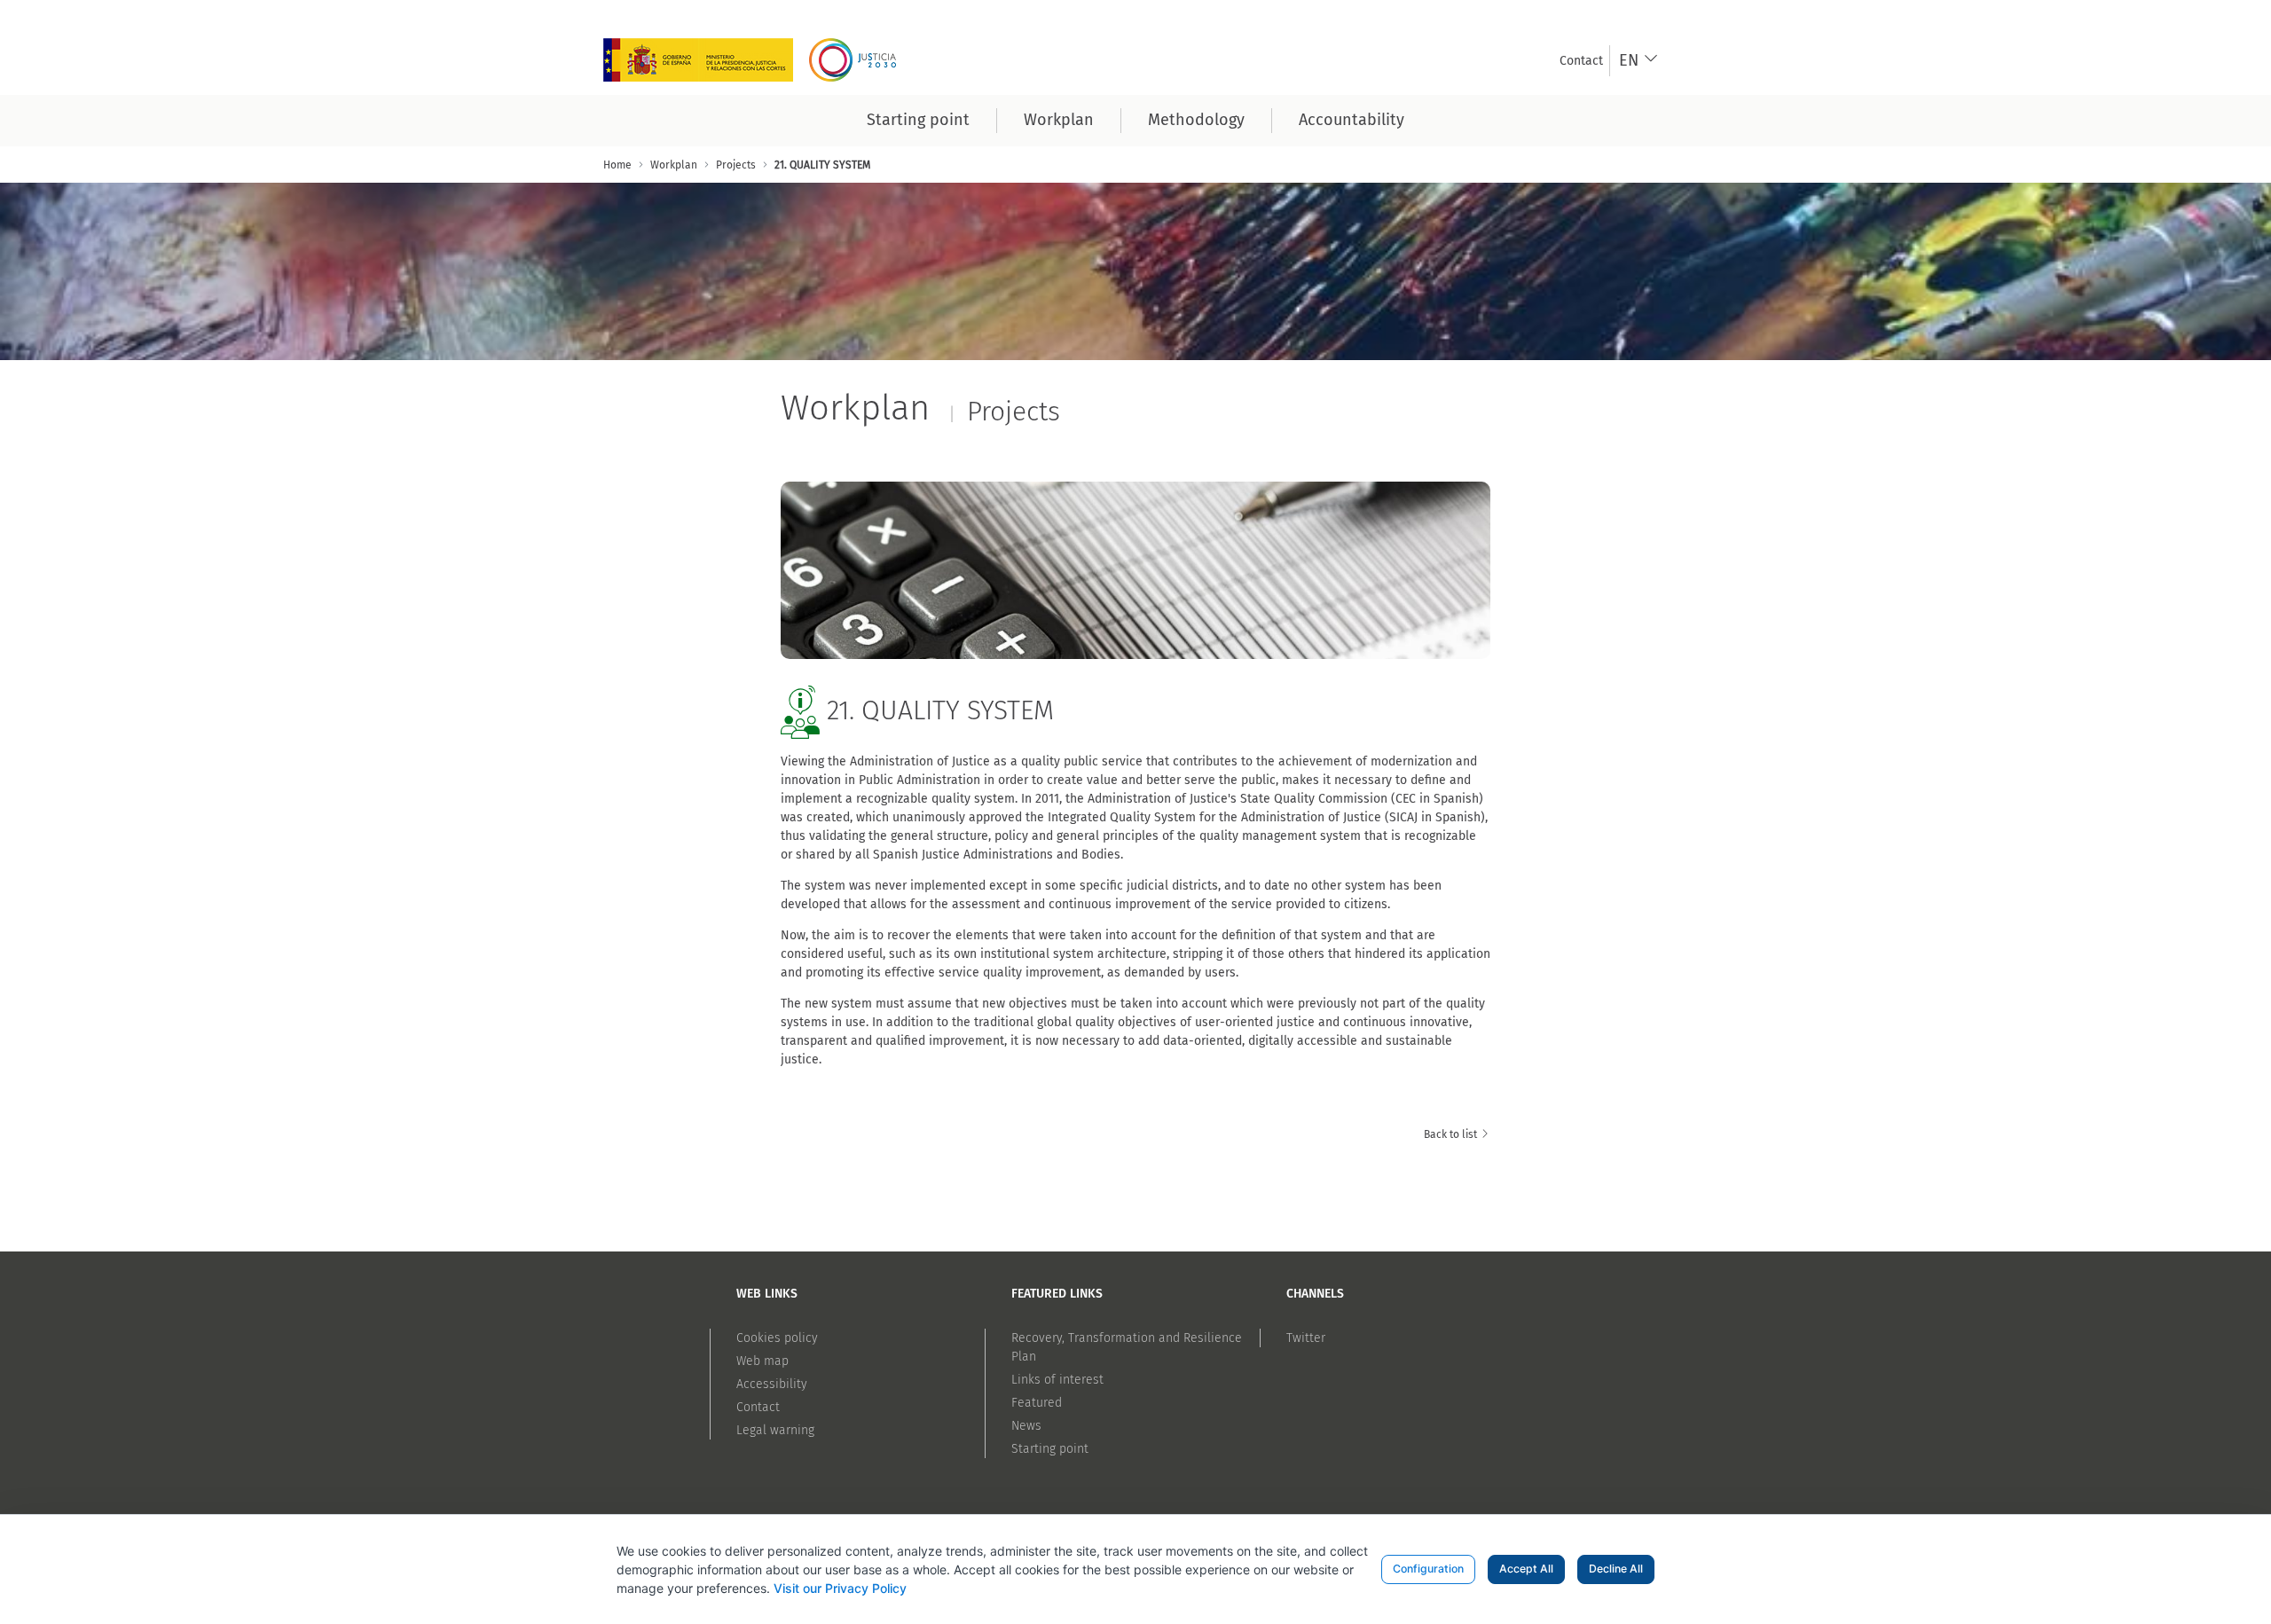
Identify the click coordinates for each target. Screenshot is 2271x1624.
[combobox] (1639, 61)
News (1026, 1426)
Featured (1037, 1403)
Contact (758, 1407)
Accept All (1526, 1569)
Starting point (1050, 1449)
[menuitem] (1581, 61)
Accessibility (772, 1384)
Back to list (1452, 1134)
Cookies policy (777, 1338)
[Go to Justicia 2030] (756, 60)
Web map (762, 1361)
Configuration (1428, 1569)
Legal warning (775, 1430)
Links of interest (1057, 1380)
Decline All (1616, 1569)
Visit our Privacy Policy (840, 1588)
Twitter (1306, 1338)
